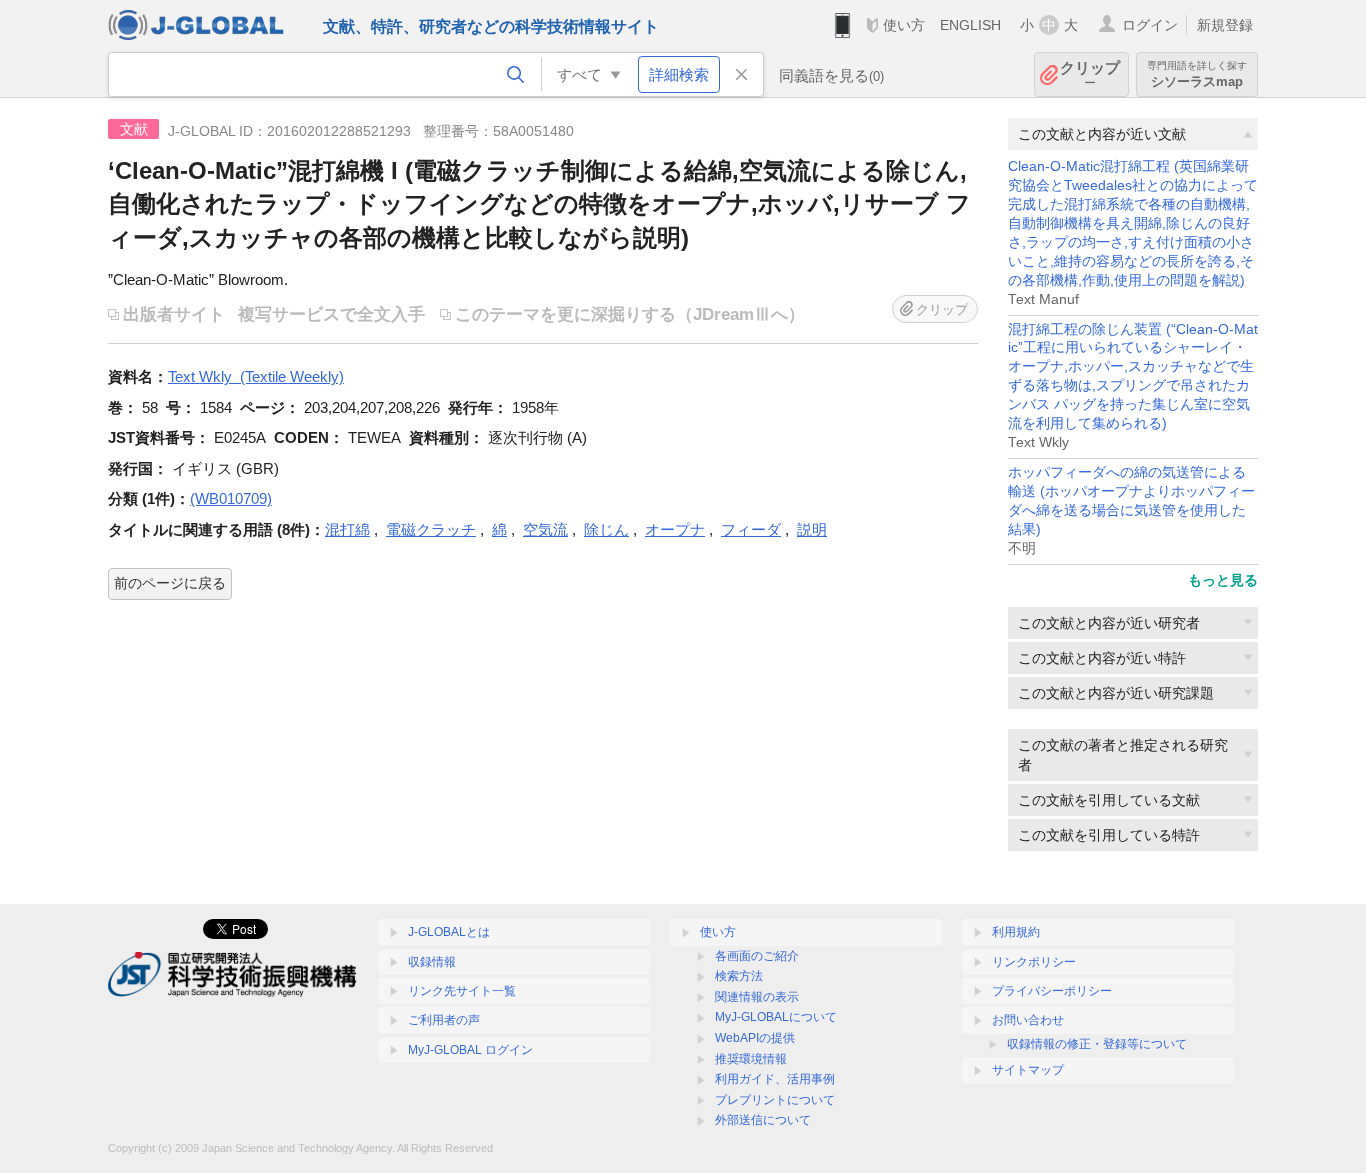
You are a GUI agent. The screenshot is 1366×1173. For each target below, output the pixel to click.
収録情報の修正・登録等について (1097, 1044)
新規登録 (1225, 25)
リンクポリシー (1034, 962)
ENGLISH (970, 25)
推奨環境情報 (751, 1059)
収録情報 (432, 962)
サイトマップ (1028, 1070)
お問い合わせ (1028, 1020)
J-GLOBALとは (449, 932)
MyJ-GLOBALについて (776, 1017)
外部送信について (763, 1120)
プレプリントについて (775, 1100)
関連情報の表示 (757, 997)
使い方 (904, 25)
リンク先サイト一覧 (462, 991)
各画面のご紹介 (757, 956)
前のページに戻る (170, 583)
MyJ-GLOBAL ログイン (470, 1050)
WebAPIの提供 (755, 1038)
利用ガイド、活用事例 (775, 1079)
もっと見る (1223, 580)
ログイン (1150, 25)
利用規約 (1016, 932)
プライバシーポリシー (1052, 991)
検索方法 (739, 976)
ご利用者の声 (444, 1020)
